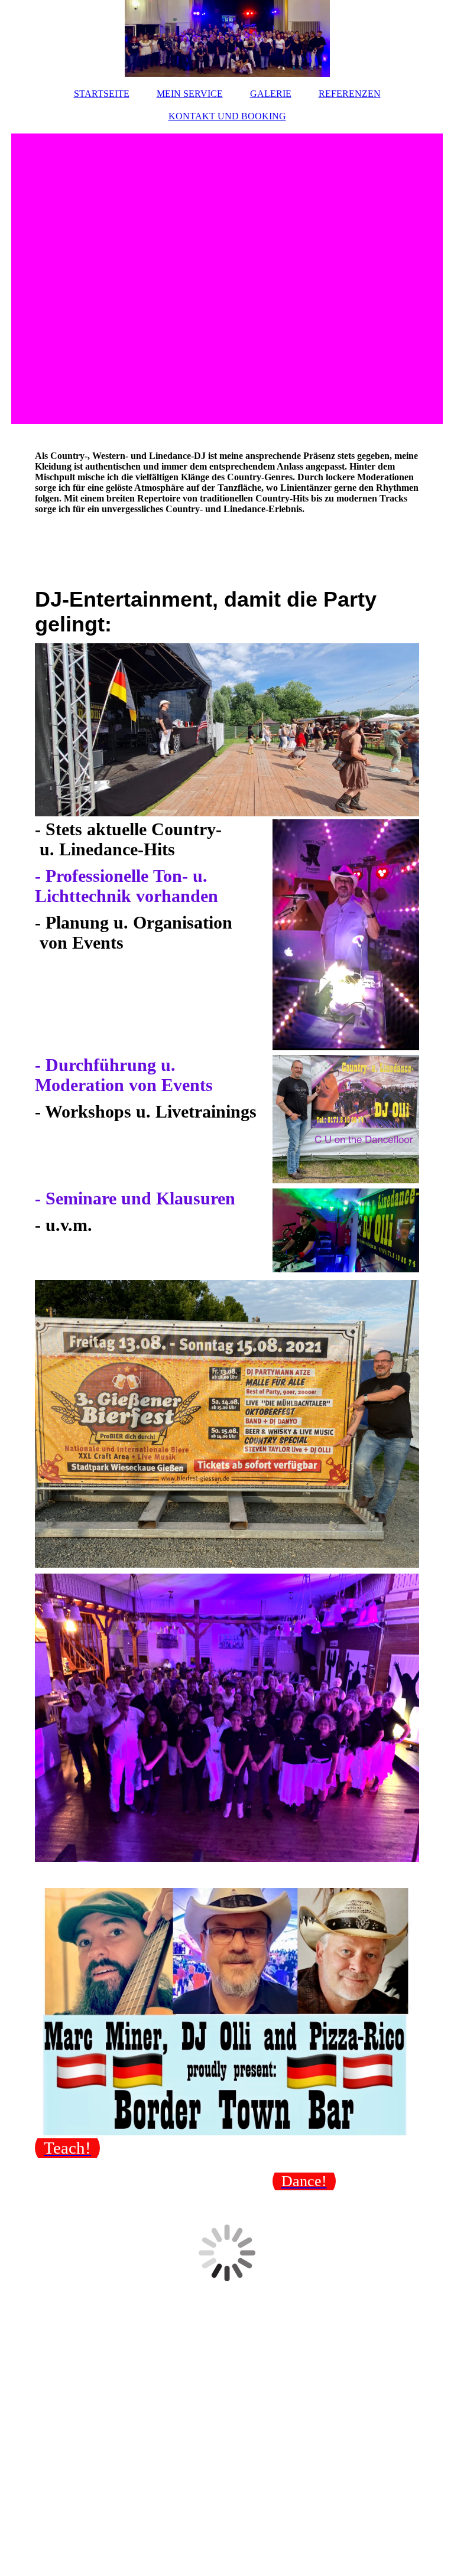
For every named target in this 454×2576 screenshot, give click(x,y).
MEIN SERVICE (190, 94)
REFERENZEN (350, 94)
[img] (227, 38)
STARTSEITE (102, 94)
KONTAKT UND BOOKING (227, 116)
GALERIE (271, 94)
